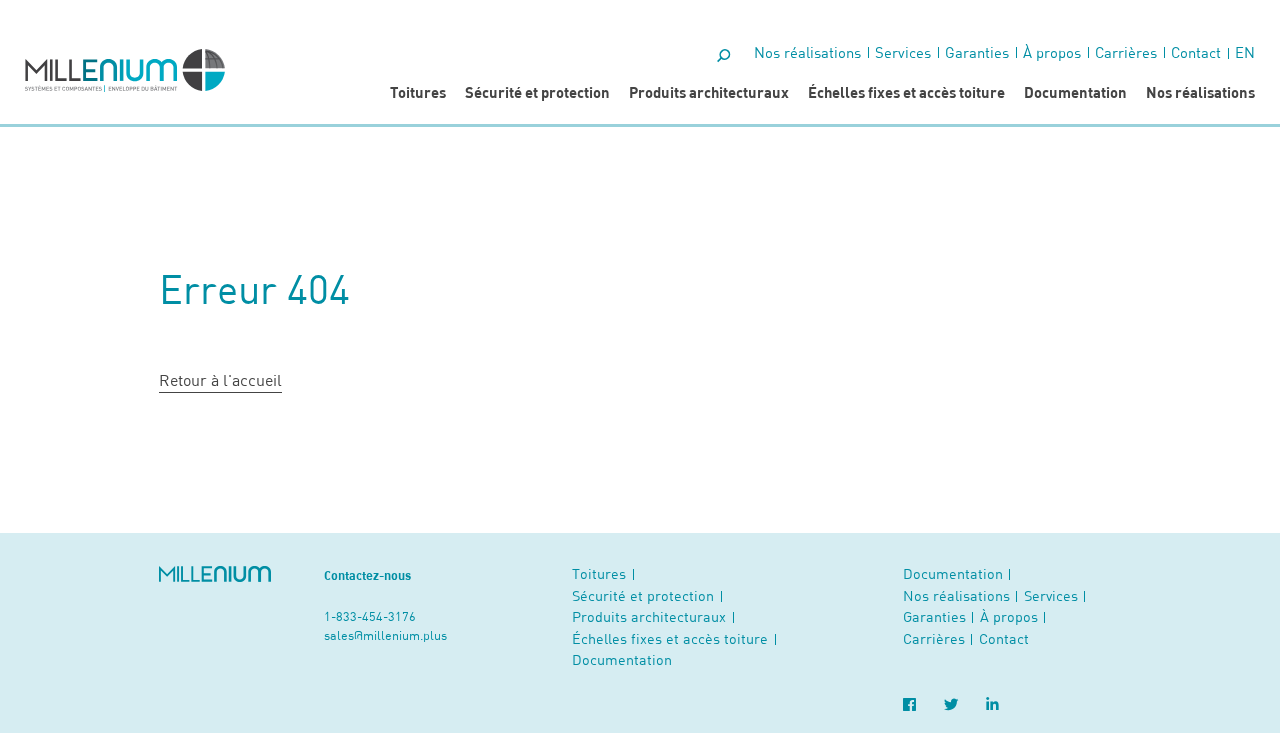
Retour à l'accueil (220, 379)
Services (903, 52)
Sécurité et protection (537, 92)
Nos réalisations (1200, 92)
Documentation (1075, 92)
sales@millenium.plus (385, 635)
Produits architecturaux (709, 92)
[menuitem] (1245, 52)
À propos (1052, 52)
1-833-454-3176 (370, 616)
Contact (1196, 52)
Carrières (1126, 52)
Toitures (418, 92)
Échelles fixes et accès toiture (906, 92)
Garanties (977, 52)
